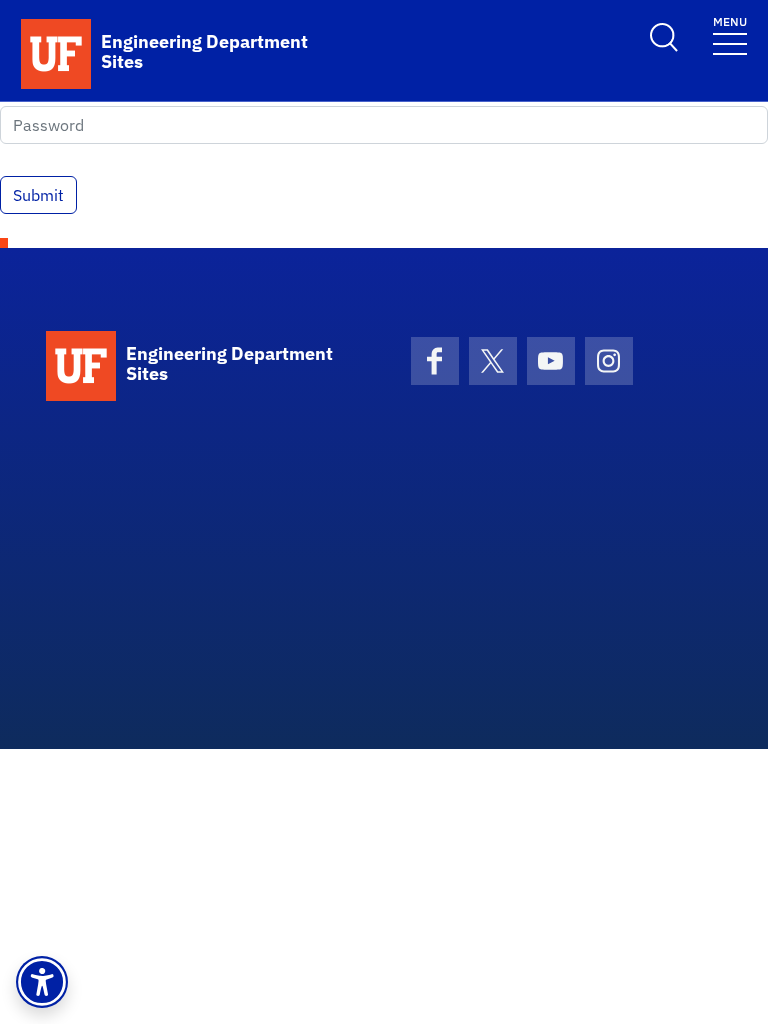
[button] (42, 982)
